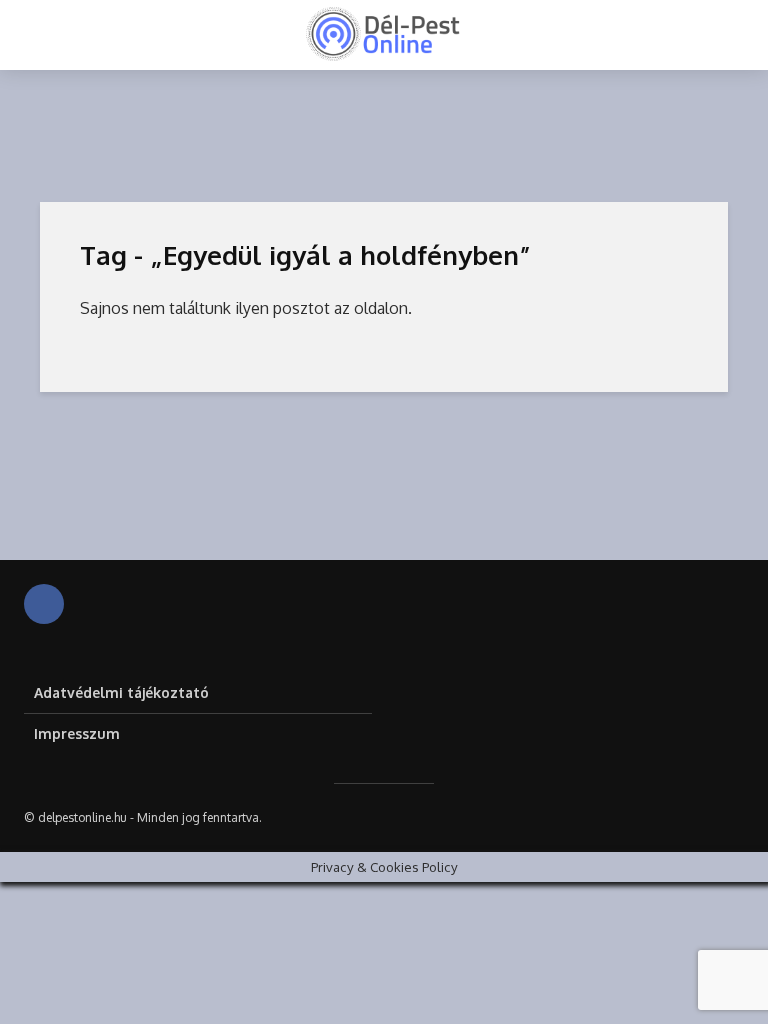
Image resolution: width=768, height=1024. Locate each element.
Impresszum (77, 733)
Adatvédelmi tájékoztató (121, 692)
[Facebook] (44, 604)
